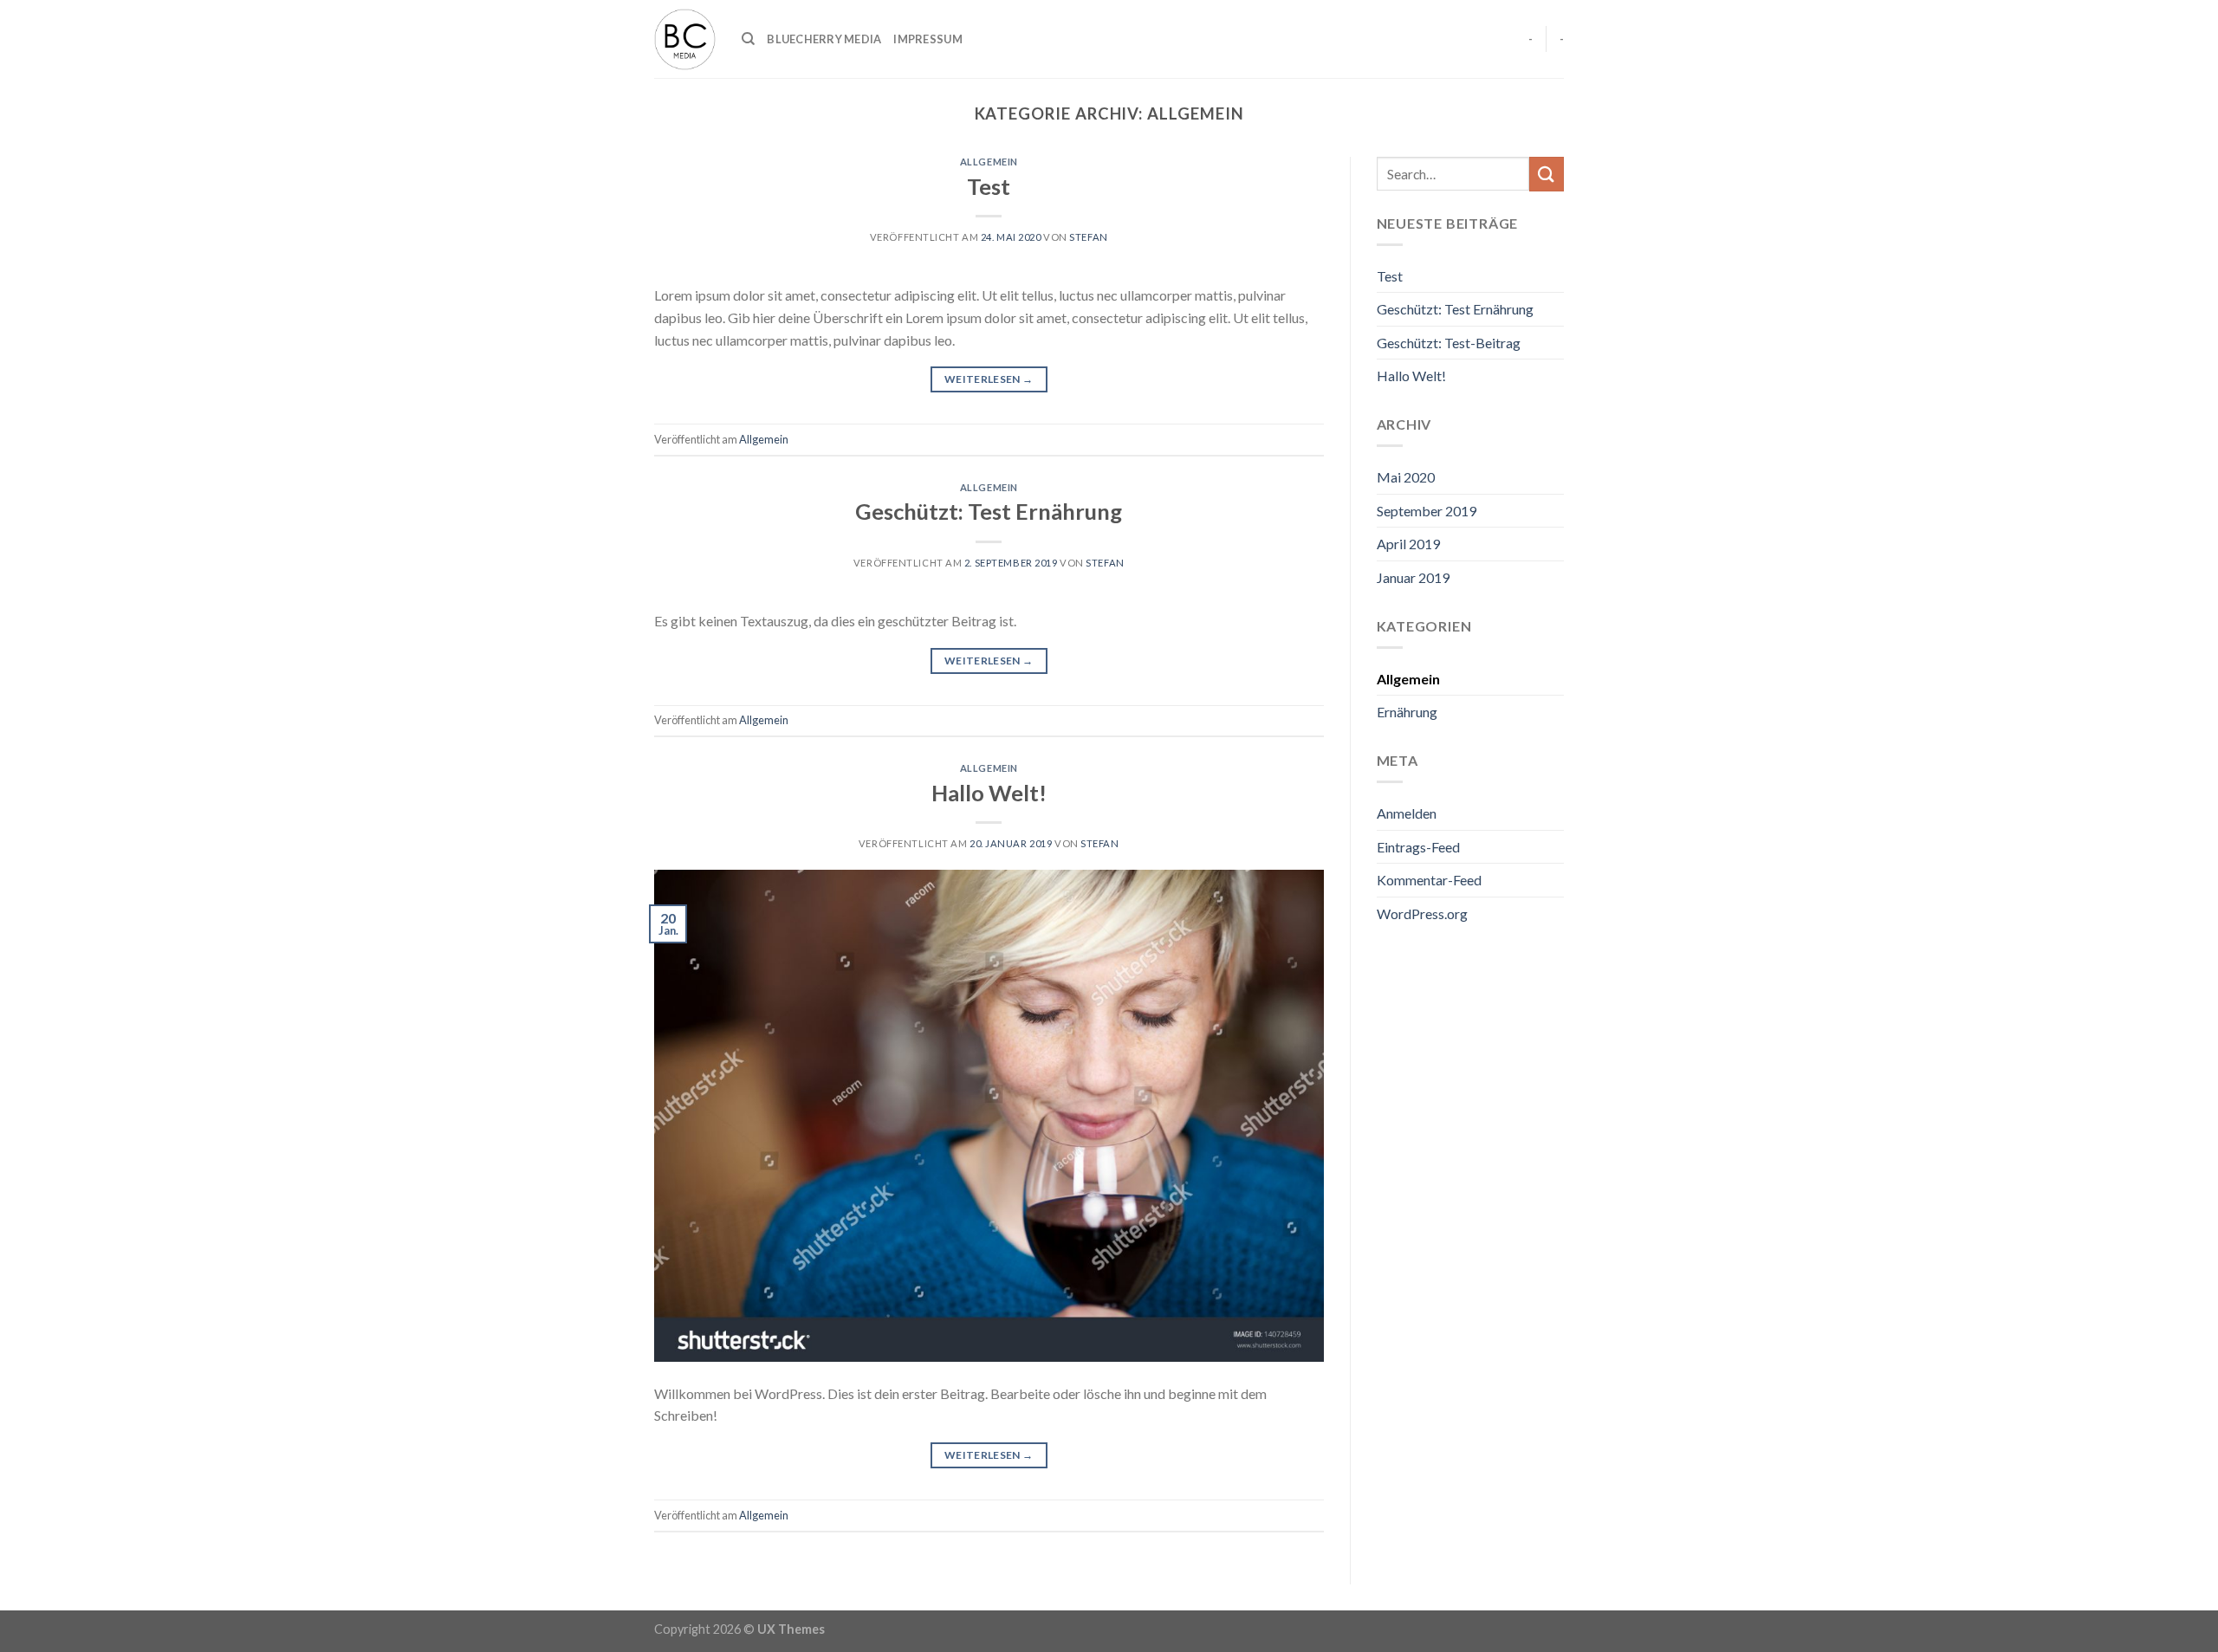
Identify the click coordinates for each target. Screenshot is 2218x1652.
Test (989, 186)
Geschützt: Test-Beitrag (1449, 343)
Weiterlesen (989, 379)
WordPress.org (1422, 913)
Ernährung (1407, 712)
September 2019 (1427, 511)
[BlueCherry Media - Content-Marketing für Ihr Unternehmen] (685, 39)
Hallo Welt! (989, 793)
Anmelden (1407, 813)
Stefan (1088, 237)
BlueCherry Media (824, 39)
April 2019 (1408, 544)
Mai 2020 (1406, 477)
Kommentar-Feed (1429, 880)
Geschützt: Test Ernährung (989, 511)
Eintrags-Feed (1418, 847)
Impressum (927, 39)
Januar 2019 (1413, 577)
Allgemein (989, 162)
